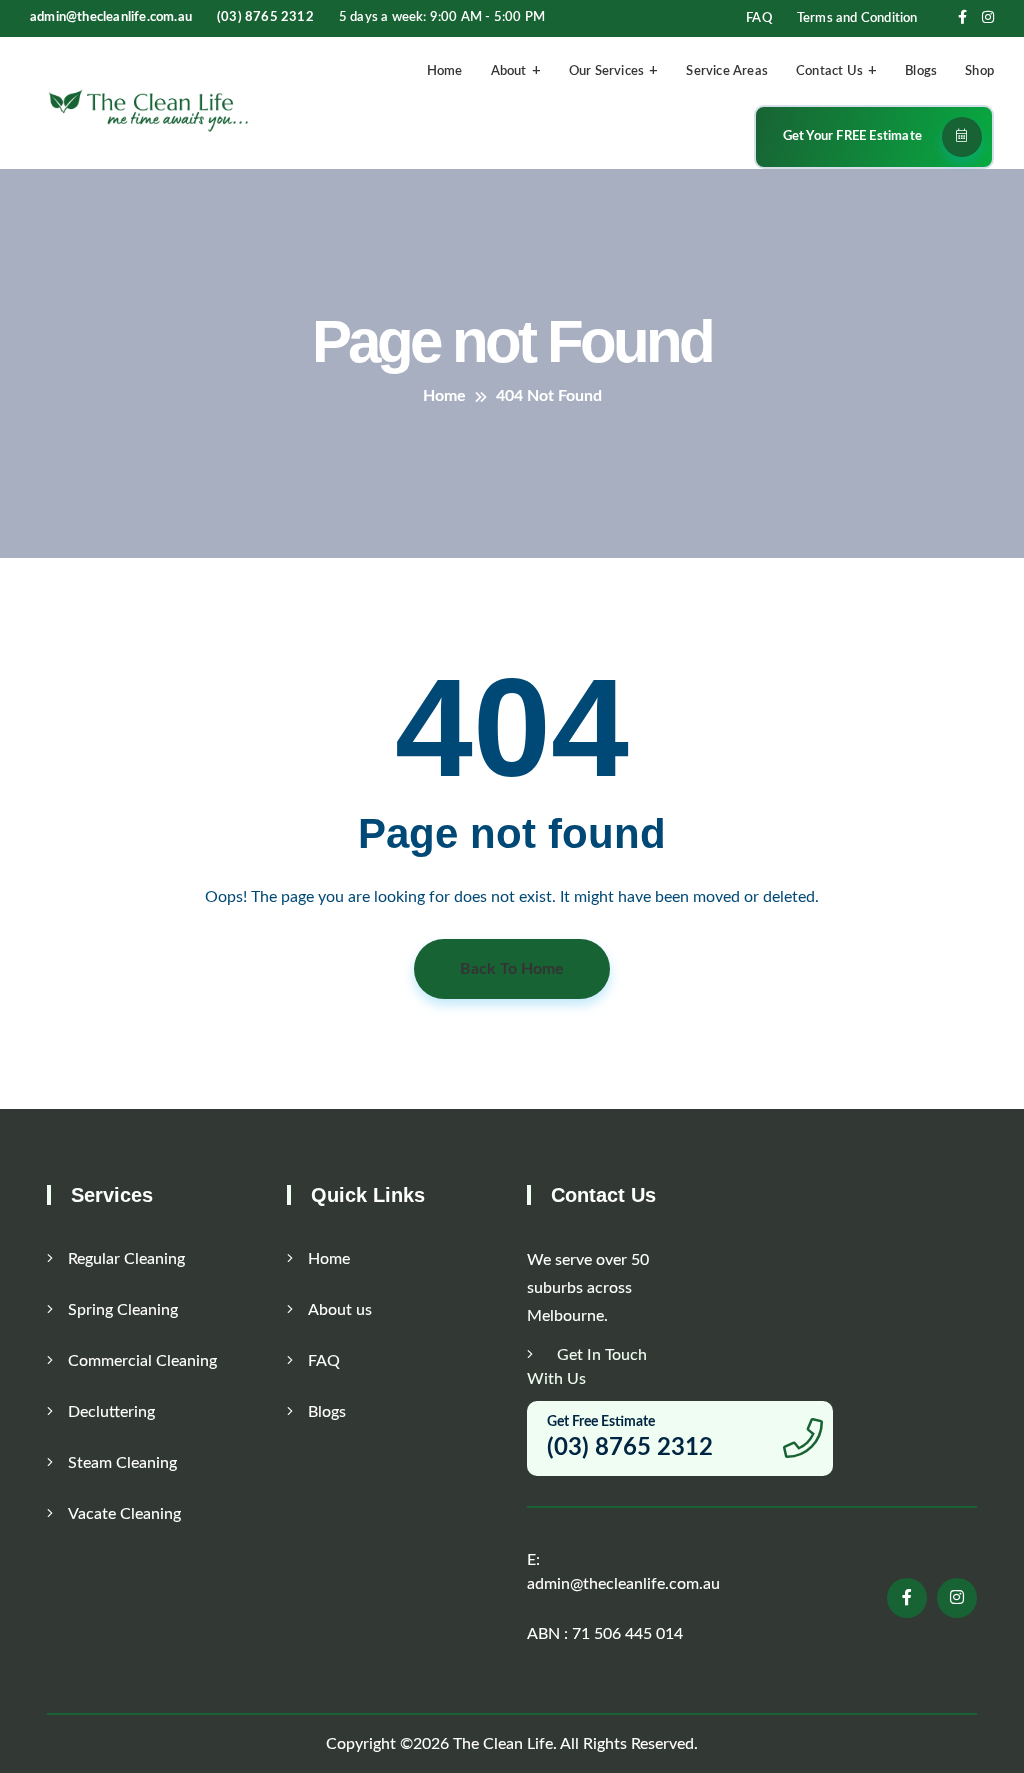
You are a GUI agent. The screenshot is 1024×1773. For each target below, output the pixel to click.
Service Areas (727, 71)
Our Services (606, 71)
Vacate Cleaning (124, 1514)
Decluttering (111, 1412)
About (509, 71)
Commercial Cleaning (142, 1361)
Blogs (921, 71)
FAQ (759, 18)
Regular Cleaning (126, 1259)
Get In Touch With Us (587, 1367)
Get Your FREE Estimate (852, 136)
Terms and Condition (857, 18)
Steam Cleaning (122, 1463)
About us (340, 1310)
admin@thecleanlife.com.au (111, 17)
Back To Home (512, 969)
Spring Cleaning (123, 1310)
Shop (979, 71)
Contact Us (829, 71)
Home (445, 71)
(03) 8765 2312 (265, 17)
